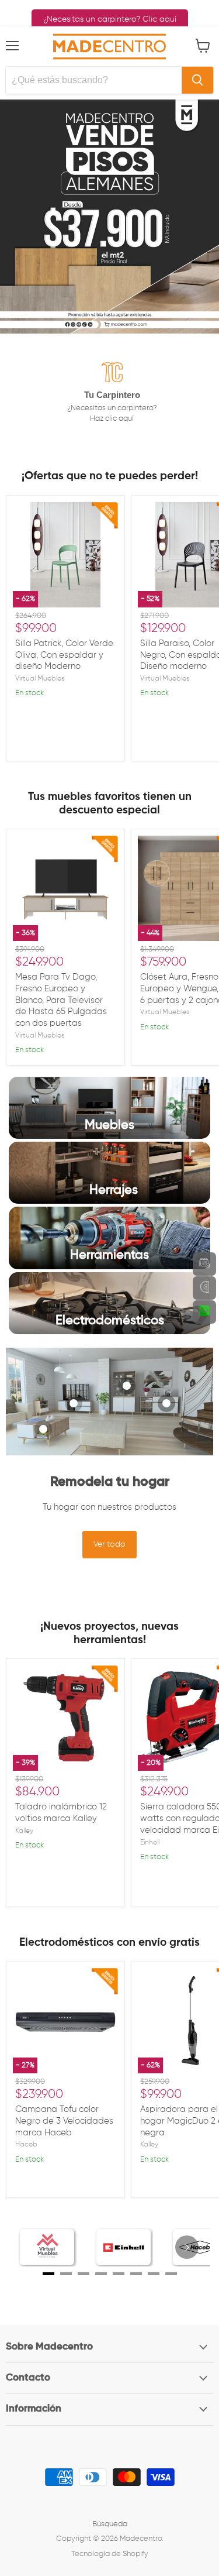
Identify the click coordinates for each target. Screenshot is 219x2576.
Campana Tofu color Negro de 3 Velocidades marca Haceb (64, 2121)
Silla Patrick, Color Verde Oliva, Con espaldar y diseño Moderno (64, 655)
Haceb (26, 2145)
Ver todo (109, 1544)
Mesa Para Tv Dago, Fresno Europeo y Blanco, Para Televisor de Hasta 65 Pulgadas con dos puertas (61, 1000)
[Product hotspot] (43, 1429)
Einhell (150, 1843)
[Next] (187, 2247)
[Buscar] (197, 80)
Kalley (24, 1831)
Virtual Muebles (40, 679)
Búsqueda (110, 2524)
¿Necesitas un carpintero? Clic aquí (110, 19)
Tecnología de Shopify (110, 2554)
